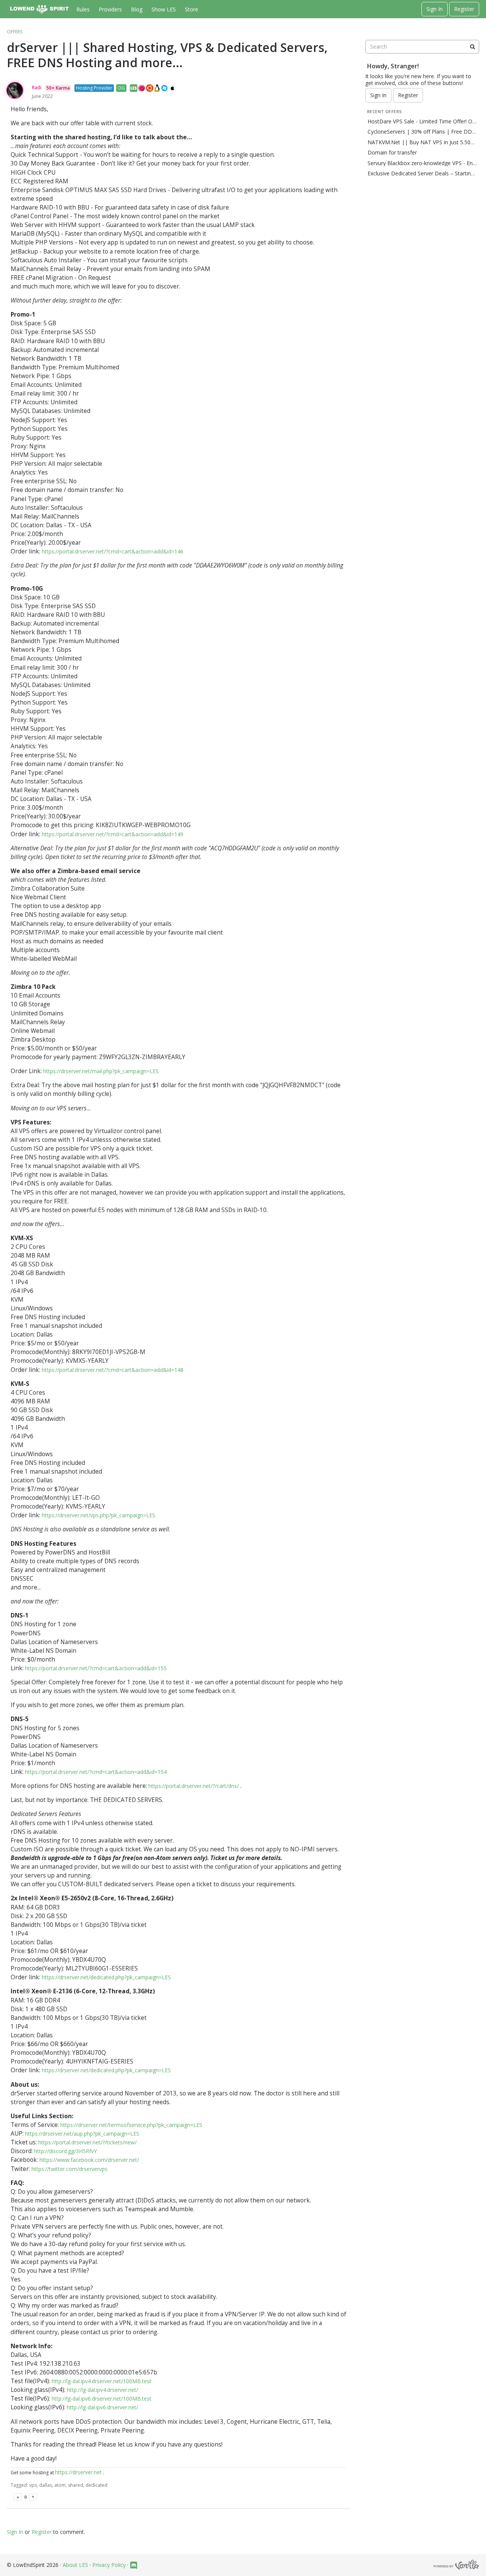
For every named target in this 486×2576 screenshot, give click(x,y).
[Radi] (15, 90)
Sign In (435, 9)
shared (76, 2485)
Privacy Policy (109, 2565)
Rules (83, 9)
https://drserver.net (78, 2472)
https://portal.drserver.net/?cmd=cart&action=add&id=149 (113, 834)
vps (33, 2485)
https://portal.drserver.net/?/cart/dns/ (194, 1786)
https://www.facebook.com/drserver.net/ (89, 2160)
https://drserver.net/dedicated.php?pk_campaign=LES (106, 1977)
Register (464, 9)
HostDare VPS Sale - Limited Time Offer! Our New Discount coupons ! (422, 121)
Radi (37, 87)
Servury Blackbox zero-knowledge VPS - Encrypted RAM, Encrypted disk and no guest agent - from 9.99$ (422, 163)
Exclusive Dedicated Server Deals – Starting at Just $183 (422, 173)
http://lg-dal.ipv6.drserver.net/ (103, 2407)
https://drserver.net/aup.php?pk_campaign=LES (82, 2134)
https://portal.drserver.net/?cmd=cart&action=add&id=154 (96, 1772)
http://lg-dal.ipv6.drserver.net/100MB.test (102, 2399)
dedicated (96, 2485)
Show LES (164, 9)
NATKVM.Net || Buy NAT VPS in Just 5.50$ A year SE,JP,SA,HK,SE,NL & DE (422, 142)
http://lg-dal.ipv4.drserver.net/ (103, 2390)
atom (60, 2485)
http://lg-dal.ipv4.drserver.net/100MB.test (102, 2381)
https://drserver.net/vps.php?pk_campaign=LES (99, 1515)
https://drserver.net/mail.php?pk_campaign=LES (101, 1071)
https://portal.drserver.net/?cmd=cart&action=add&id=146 (113, 551)
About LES (75, 2565)
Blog (137, 9)
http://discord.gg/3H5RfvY (65, 2151)
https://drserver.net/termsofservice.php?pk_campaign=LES (131, 2125)
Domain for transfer (392, 153)
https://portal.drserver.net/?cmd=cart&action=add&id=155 (96, 1668)
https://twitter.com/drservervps (69, 2169)
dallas (46, 2485)
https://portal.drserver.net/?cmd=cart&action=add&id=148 (113, 1370)
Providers (110, 9)
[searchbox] (422, 47)
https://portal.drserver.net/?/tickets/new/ (88, 2142)
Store (192, 9)
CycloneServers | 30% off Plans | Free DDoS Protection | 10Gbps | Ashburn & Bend (422, 132)
